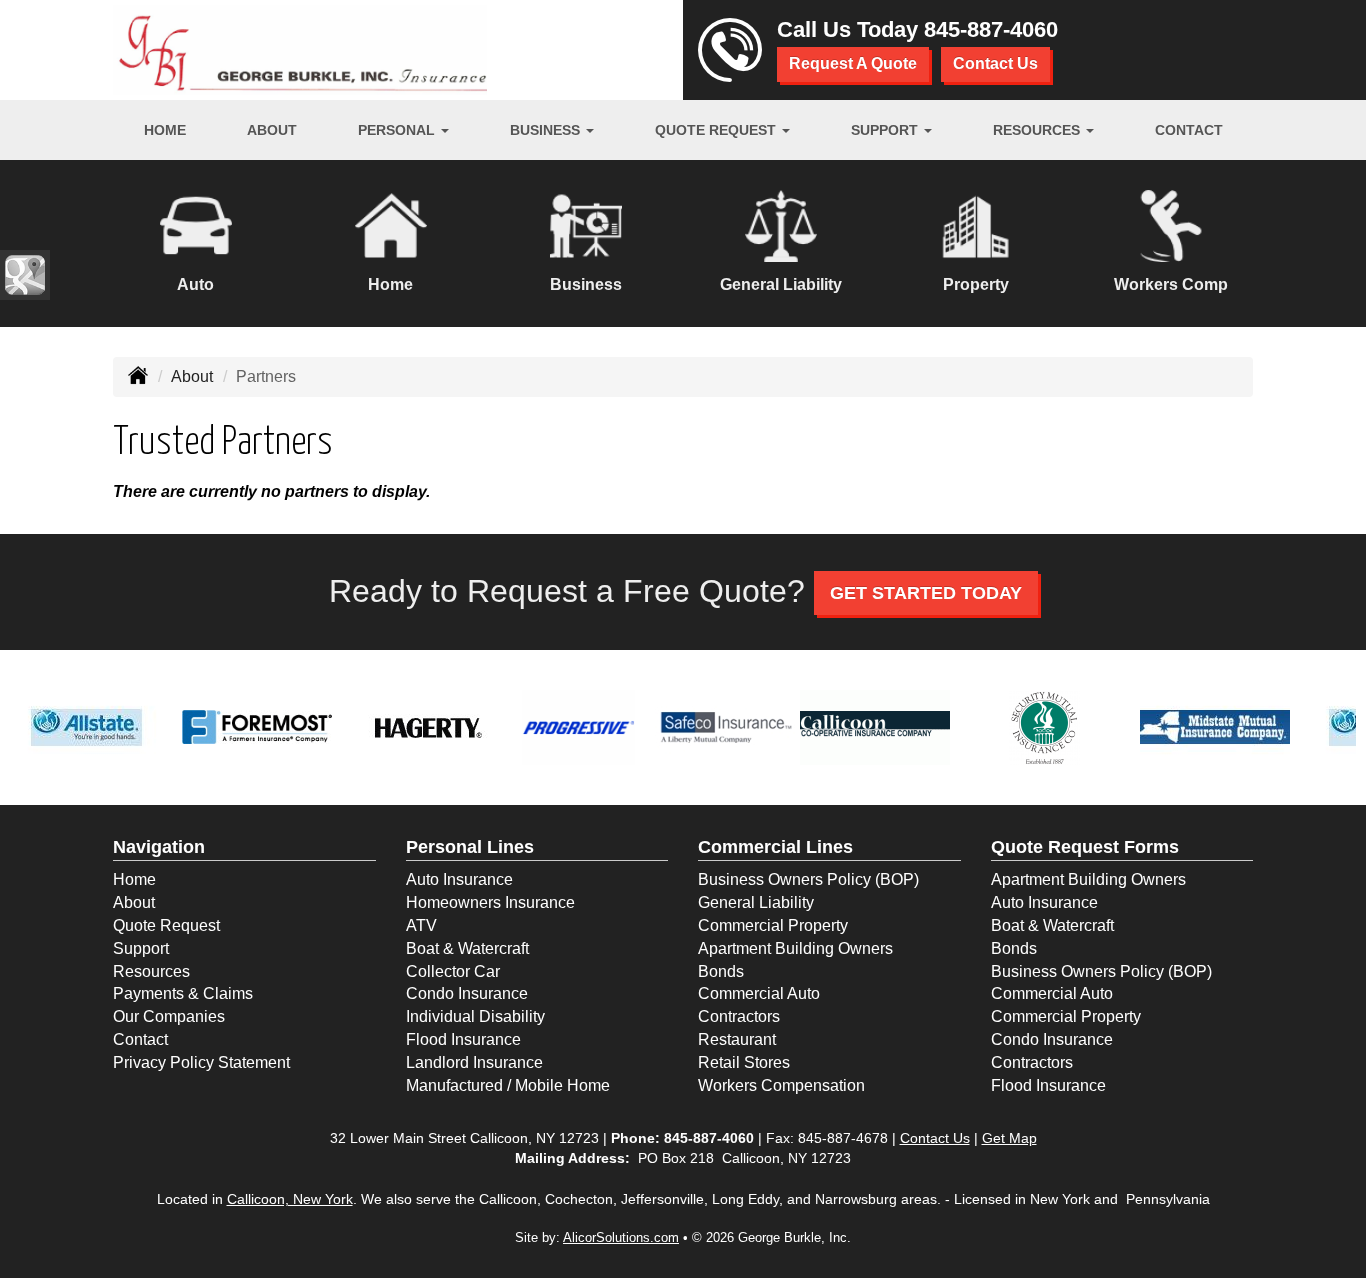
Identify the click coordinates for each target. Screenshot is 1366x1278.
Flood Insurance (463, 1039)
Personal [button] (398, 130)
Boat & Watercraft (467, 948)
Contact (1189, 130)
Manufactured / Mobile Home (508, 1085)
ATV (421, 925)
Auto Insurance (459, 879)
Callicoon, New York (290, 1199)
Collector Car (453, 971)
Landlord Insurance (474, 1062)
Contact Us (995, 63)
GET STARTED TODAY (926, 593)
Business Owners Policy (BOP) (808, 879)
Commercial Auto (759, 993)
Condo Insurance (467, 993)
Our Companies (169, 1016)
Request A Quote (853, 63)
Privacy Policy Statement (201, 1062)
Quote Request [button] (717, 130)
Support (141, 948)
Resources (151, 971)
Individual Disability (475, 1016)
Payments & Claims (183, 993)
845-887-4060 (991, 29)
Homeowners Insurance (490, 902)
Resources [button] (1038, 130)
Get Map (1009, 1138)
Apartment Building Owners (795, 948)
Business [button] (547, 130)
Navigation (159, 847)
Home (165, 130)
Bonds (721, 971)
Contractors (739, 1016)
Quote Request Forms (1085, 847)
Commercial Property (773, 925)
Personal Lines (470, 847)
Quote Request (166, 925)
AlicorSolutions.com (621, 1237)
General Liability (756, 902)
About (272, 130)
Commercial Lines (775, 847)
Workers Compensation (781, 1085)
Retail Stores (744, 1062)
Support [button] (886, 130)
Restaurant (737, 1039)
